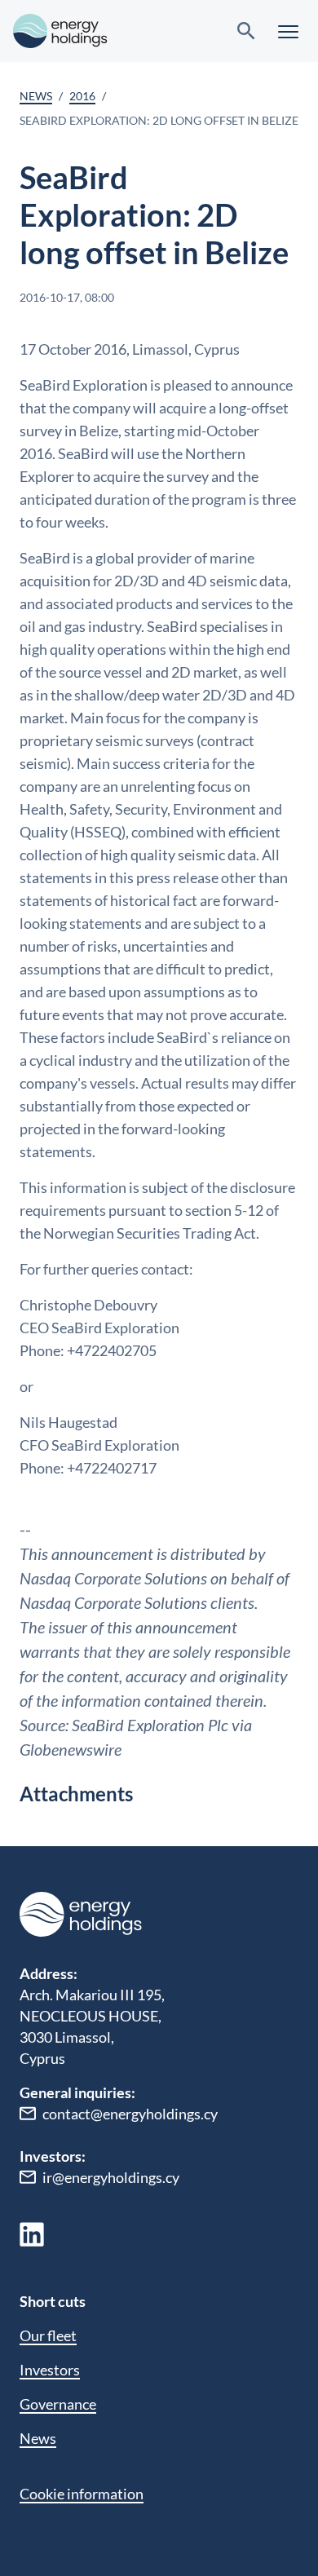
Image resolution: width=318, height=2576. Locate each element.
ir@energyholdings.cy (111, 2177)
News (36, 96)
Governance (58, 2404)
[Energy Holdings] (60, 31)
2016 (82, 96)
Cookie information (82, 2494)
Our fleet (48, 2335)
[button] (288, 31)
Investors (50, 2370)
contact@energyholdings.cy (130, 2114)
